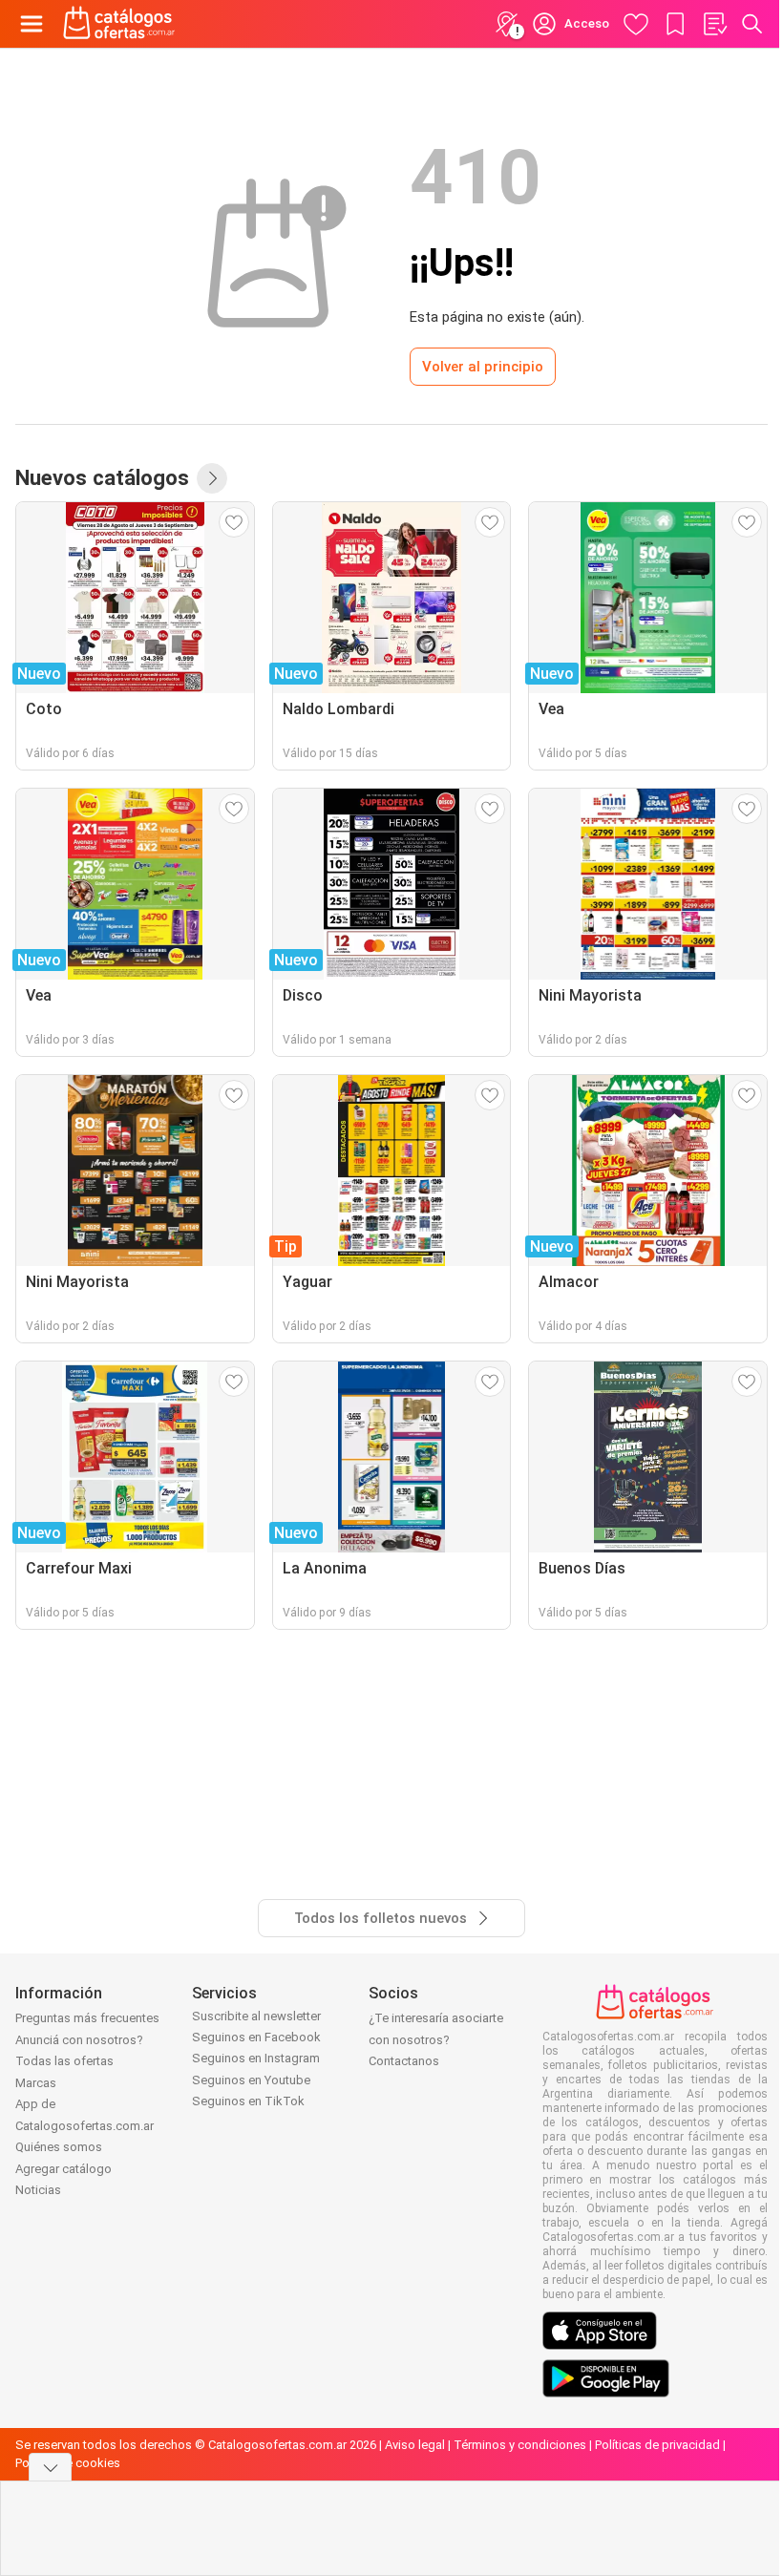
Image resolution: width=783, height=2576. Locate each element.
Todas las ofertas (64, 2061)
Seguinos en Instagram (256, 2058)
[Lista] (714, 24)
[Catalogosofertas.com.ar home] (119, 24)
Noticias (38, 2190)
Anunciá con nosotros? (79, 2040)
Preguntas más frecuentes (87, 2018)
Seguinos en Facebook (256, 2037)
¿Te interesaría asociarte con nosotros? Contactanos (436, 2039)
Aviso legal (415, 2445)
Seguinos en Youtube (251, 2080)
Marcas (36, 2083)
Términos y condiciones (520, 2445)
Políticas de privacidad (657, 2445)
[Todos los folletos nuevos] (212, 478)
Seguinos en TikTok (248, 2101)
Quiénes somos (59, 2147)
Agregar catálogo (63, 2169)
